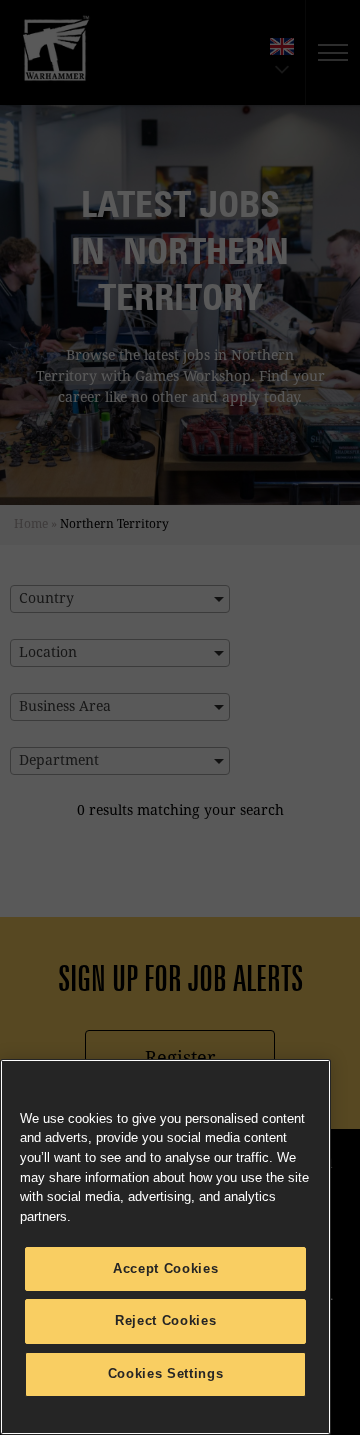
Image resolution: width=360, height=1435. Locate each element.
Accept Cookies (165, 1268)
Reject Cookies (165, 1320)
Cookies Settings (166, 1373)
